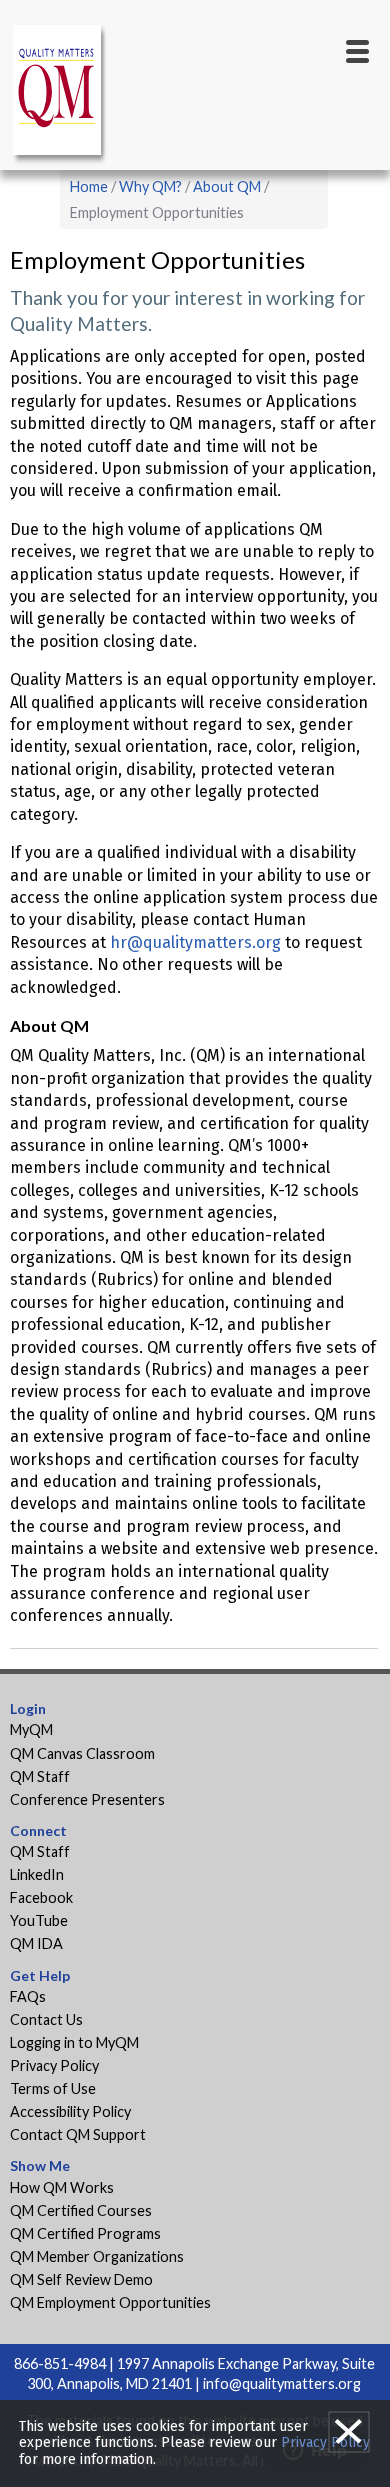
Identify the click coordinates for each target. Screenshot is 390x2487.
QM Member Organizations (97, 2256)
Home (89, 186)
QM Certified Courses (81, 2210)
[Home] (60, 93)
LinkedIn (37, 1874)
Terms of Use (53, 2088)
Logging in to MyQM (74, 2042)
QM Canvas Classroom (82, 1753)
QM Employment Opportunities (110, 2302)
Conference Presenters (87, 1799)
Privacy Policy (54, 2065)
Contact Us (46, 2019)
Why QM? (150, 186)
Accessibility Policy (70, 2111)
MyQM (31, 1729)
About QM (227, 186)
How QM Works (62, 2187)
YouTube (39, 1920)
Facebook (41, 1897)
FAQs (28, 1996)
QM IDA (36, 1943)
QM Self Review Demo (81, 2279)
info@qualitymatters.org (282, 2383)
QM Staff (40, 1776)
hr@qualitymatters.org (195, 942)
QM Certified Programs (85, 2233)
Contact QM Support (78, 2134)
